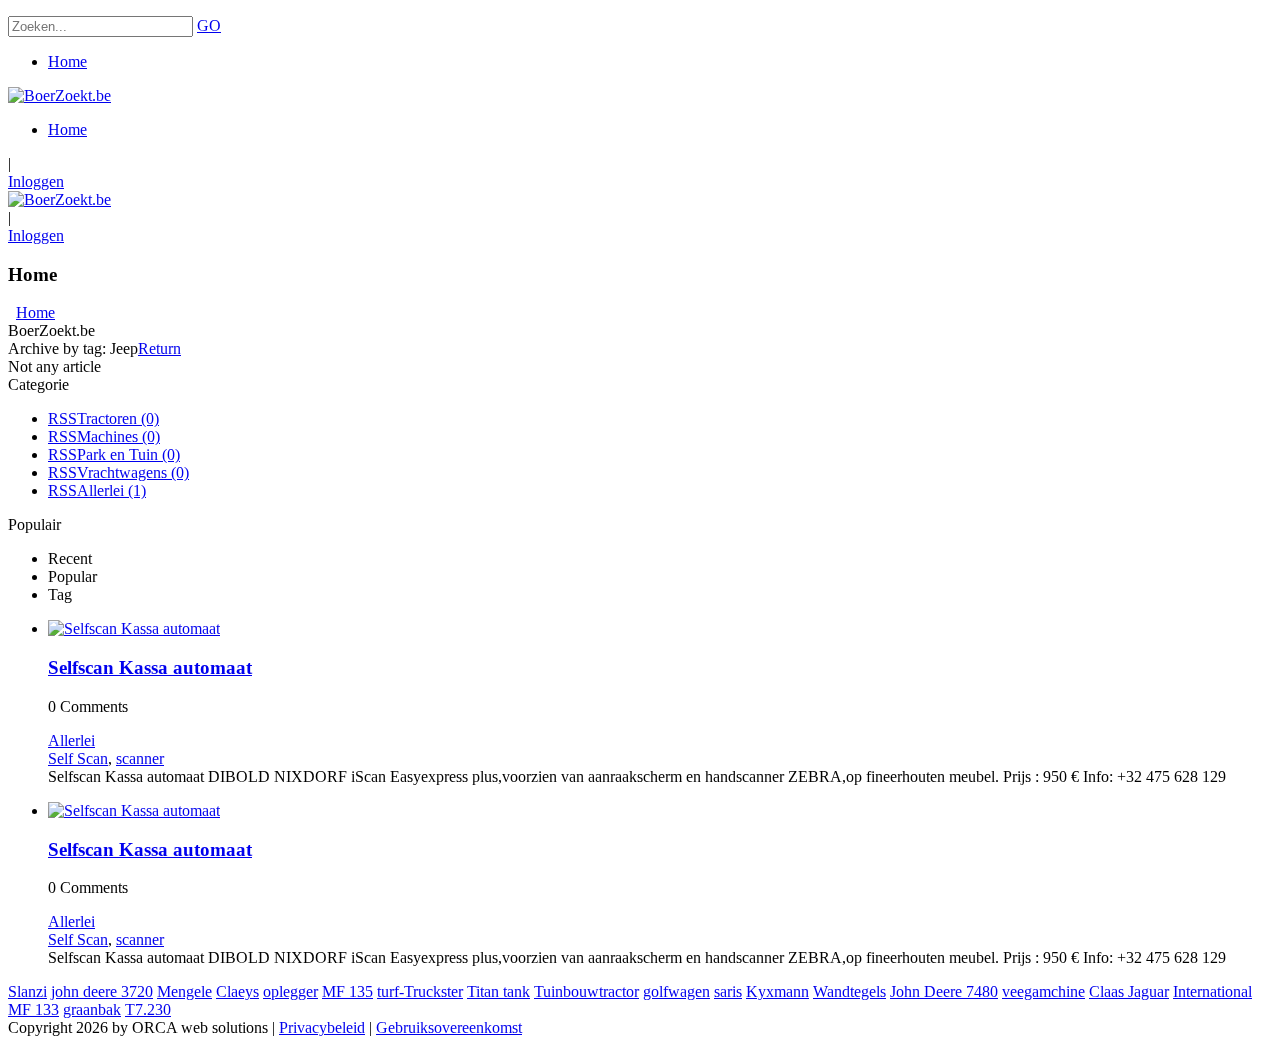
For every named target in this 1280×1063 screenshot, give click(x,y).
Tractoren (118, 418)
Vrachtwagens (133, 472)
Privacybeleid (322, 1027)
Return (159, 348)
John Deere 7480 (944, 991)
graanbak (92, 1009)
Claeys (237, 991)
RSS (62, 418)
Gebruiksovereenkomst (449, 1027)
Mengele (184, 991)
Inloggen (36, 181)
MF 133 (33, 1009)
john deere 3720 (102, 991)
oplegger (290, 991)
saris (728, 991)
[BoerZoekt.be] (59, 95)
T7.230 (148, 1009)
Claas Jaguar (1129, 991)
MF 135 (347, 991)
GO (209, 25)
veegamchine (1043, 991)
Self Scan (78, 758)
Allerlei (111, 490)
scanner (140, 758)
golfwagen (676, 991)
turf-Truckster (420, 991)
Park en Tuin (128, 454)
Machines (118, 436)
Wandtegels (849, 991)
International (1212, 991)
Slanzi (27, 991)
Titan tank (498, 991)
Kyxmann (777, 991)
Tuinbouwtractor (586, 991)
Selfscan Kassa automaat (150, 667)
